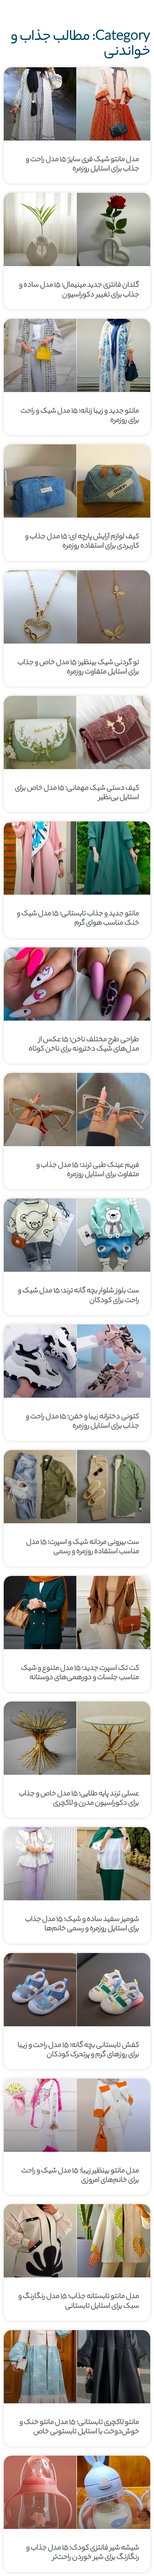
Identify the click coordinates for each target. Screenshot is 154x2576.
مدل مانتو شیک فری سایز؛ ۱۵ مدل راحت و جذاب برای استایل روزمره (82, 165)
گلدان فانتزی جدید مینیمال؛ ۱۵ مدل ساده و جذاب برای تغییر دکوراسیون (79, 290)
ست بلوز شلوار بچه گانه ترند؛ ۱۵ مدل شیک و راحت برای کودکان (78, 1296)
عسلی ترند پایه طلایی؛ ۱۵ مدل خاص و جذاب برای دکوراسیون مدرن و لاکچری (79, 1799)
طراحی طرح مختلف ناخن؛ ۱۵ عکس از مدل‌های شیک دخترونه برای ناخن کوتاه (84, 1045)
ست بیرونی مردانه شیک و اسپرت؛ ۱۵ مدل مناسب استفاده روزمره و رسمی (83, 1547)
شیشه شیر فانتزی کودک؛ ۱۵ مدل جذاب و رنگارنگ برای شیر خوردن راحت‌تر (83, 2553)
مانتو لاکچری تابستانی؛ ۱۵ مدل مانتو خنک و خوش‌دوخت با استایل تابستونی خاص (79, 2427)
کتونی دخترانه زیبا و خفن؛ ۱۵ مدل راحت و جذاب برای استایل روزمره (82, 1422)
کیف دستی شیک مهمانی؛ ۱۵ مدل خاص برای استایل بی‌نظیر (77, 793)
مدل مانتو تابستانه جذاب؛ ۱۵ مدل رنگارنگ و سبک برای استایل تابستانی (79, 2302)
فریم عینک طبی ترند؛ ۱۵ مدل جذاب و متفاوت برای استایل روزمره (88, 1170)
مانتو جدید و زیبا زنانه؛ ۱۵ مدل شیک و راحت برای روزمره (80, 416)
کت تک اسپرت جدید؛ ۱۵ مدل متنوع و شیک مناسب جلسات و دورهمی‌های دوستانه (80, 1673)
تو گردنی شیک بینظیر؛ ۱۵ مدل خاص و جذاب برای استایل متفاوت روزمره (78, 668)
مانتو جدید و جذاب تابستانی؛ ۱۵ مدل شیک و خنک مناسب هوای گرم (78, 919)
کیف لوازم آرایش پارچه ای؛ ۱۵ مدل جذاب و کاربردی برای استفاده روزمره (82, 542)
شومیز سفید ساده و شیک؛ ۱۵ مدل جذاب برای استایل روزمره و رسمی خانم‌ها (82, 1924)
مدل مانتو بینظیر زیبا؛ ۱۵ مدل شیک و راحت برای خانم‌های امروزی (80, 2176)
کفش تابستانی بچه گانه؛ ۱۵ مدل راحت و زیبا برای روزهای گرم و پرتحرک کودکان (78, 2050)
